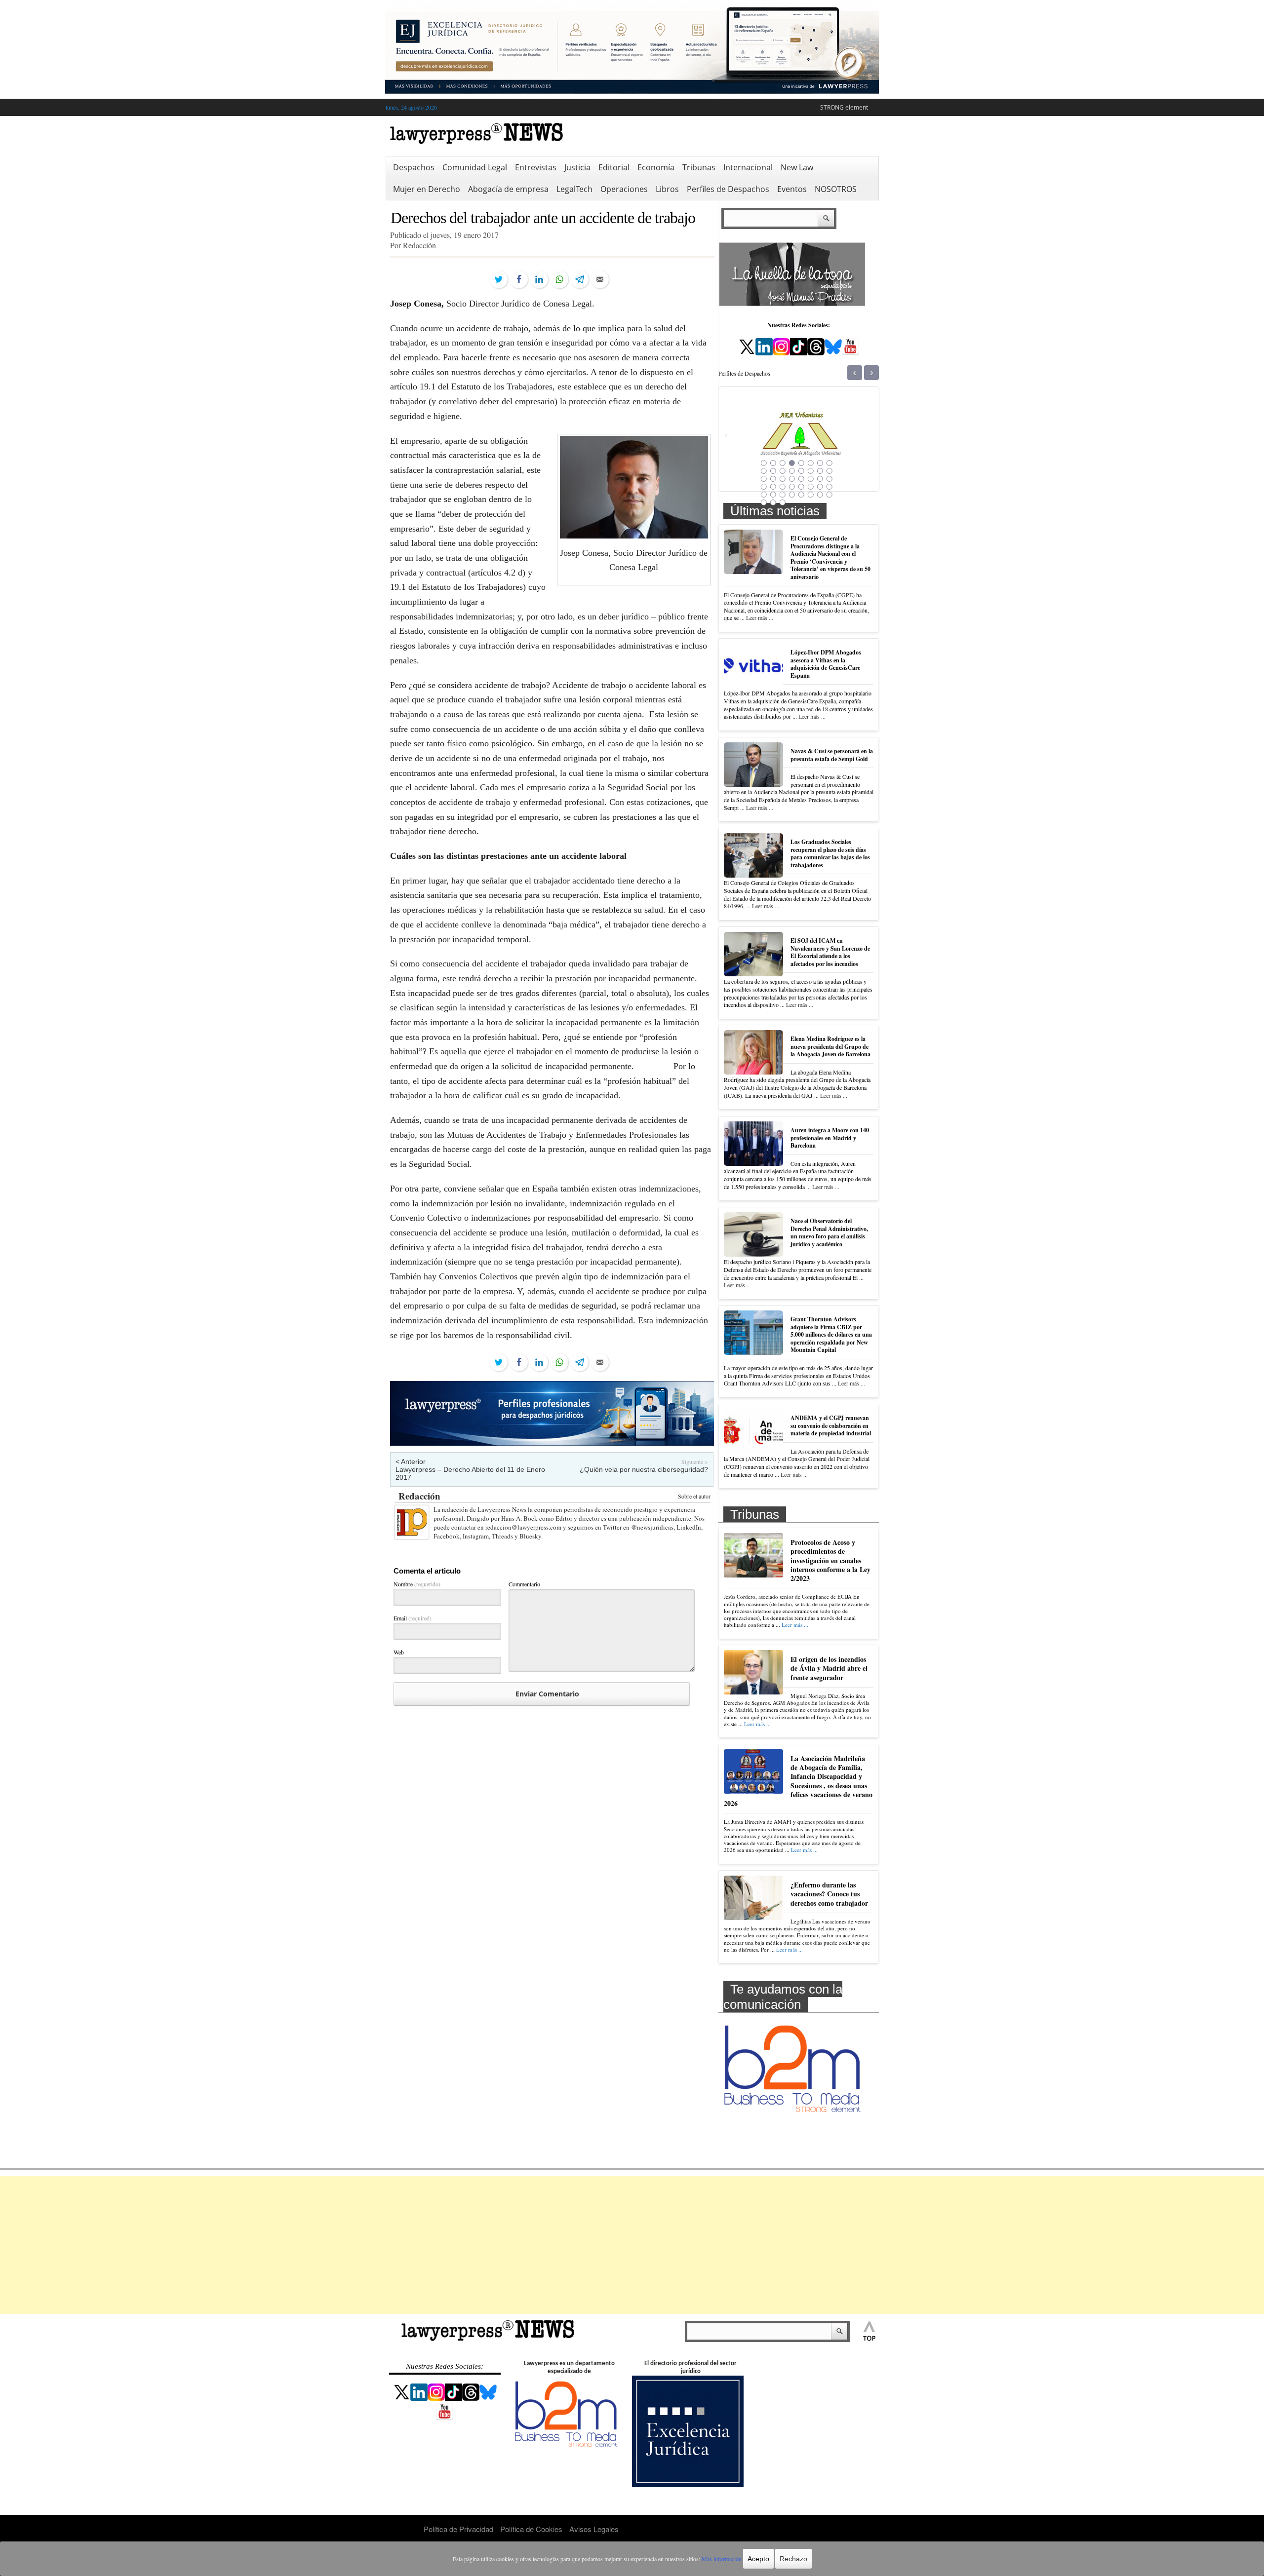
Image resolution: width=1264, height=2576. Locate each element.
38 (811, 495)
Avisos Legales (594, 2529)
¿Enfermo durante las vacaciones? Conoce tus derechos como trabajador (829, 1894)
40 (829, 495)
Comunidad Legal (475, 167)
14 (811, 471)
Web (399, 1652)
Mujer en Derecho (427, 189)
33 (764, 495)
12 (792, 471)
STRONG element (844, 107)
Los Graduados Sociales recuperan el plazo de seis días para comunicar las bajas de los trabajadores (830, 853)
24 (829, 479)
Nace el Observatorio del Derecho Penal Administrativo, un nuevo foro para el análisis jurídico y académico (829, 1232)
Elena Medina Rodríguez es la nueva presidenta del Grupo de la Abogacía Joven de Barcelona (830, 1046)
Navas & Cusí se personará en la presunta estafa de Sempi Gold (832, 755)
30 (811, 487)
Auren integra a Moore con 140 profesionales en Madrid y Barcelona (830, 1138)
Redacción (419, 1496)
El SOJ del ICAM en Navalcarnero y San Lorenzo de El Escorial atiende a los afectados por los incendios (830, 952)
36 (792, 495)
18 (773, 479)
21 (801, 479)
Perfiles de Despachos (728, 189)
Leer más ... (760, 617)
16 (829, 471)
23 (820, 479)
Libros (667, 189)
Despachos (414, 167)
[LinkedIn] (539, 279)
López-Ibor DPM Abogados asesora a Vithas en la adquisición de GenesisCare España (826, 664)
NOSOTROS (836, 189)
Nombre (417, 1584)
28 (792, 487)
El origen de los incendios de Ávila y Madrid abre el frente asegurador (829, 1668)
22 (811, 479)
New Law (797, 167)
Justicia (577, 167)
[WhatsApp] (559, 279)
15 (820, 471)
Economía (656, 167)
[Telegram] (580, 279)
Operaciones (624, 189)
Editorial (614, 167)
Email (413, 1618)
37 (801, 495)
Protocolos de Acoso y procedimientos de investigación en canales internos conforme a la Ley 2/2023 (830, 1560)
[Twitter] (499, 279)
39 (820, 495)
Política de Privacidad (458, 2529)
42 (773, 502)
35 (783, 495)
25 (764, 487)
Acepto (758, 2559)
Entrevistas (536, 167)
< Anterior (411, 1461)
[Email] (600, 279)
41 (764, 502)
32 (829, 487)
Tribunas (699, 167)
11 (783, 471)
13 (801, 471)
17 (764, 479)
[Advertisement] (632, 2245)
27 (783, 487)
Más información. (722, 2559)
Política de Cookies (531, 2529)
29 (801, 487)
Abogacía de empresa (508, 189)
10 (773, 471)
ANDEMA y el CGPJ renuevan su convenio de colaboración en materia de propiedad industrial (831, 1425)
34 (773, 495)
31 (820, 487)
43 (783, 502)
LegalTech (574, 189)
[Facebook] (519, 279)
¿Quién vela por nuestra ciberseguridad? (644, 1469)
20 (792, 479)
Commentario (524, 1584)
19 (783, 479)
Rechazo (793, 2559)
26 (773, 487)
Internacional (748, 167)
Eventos (792, 189)
